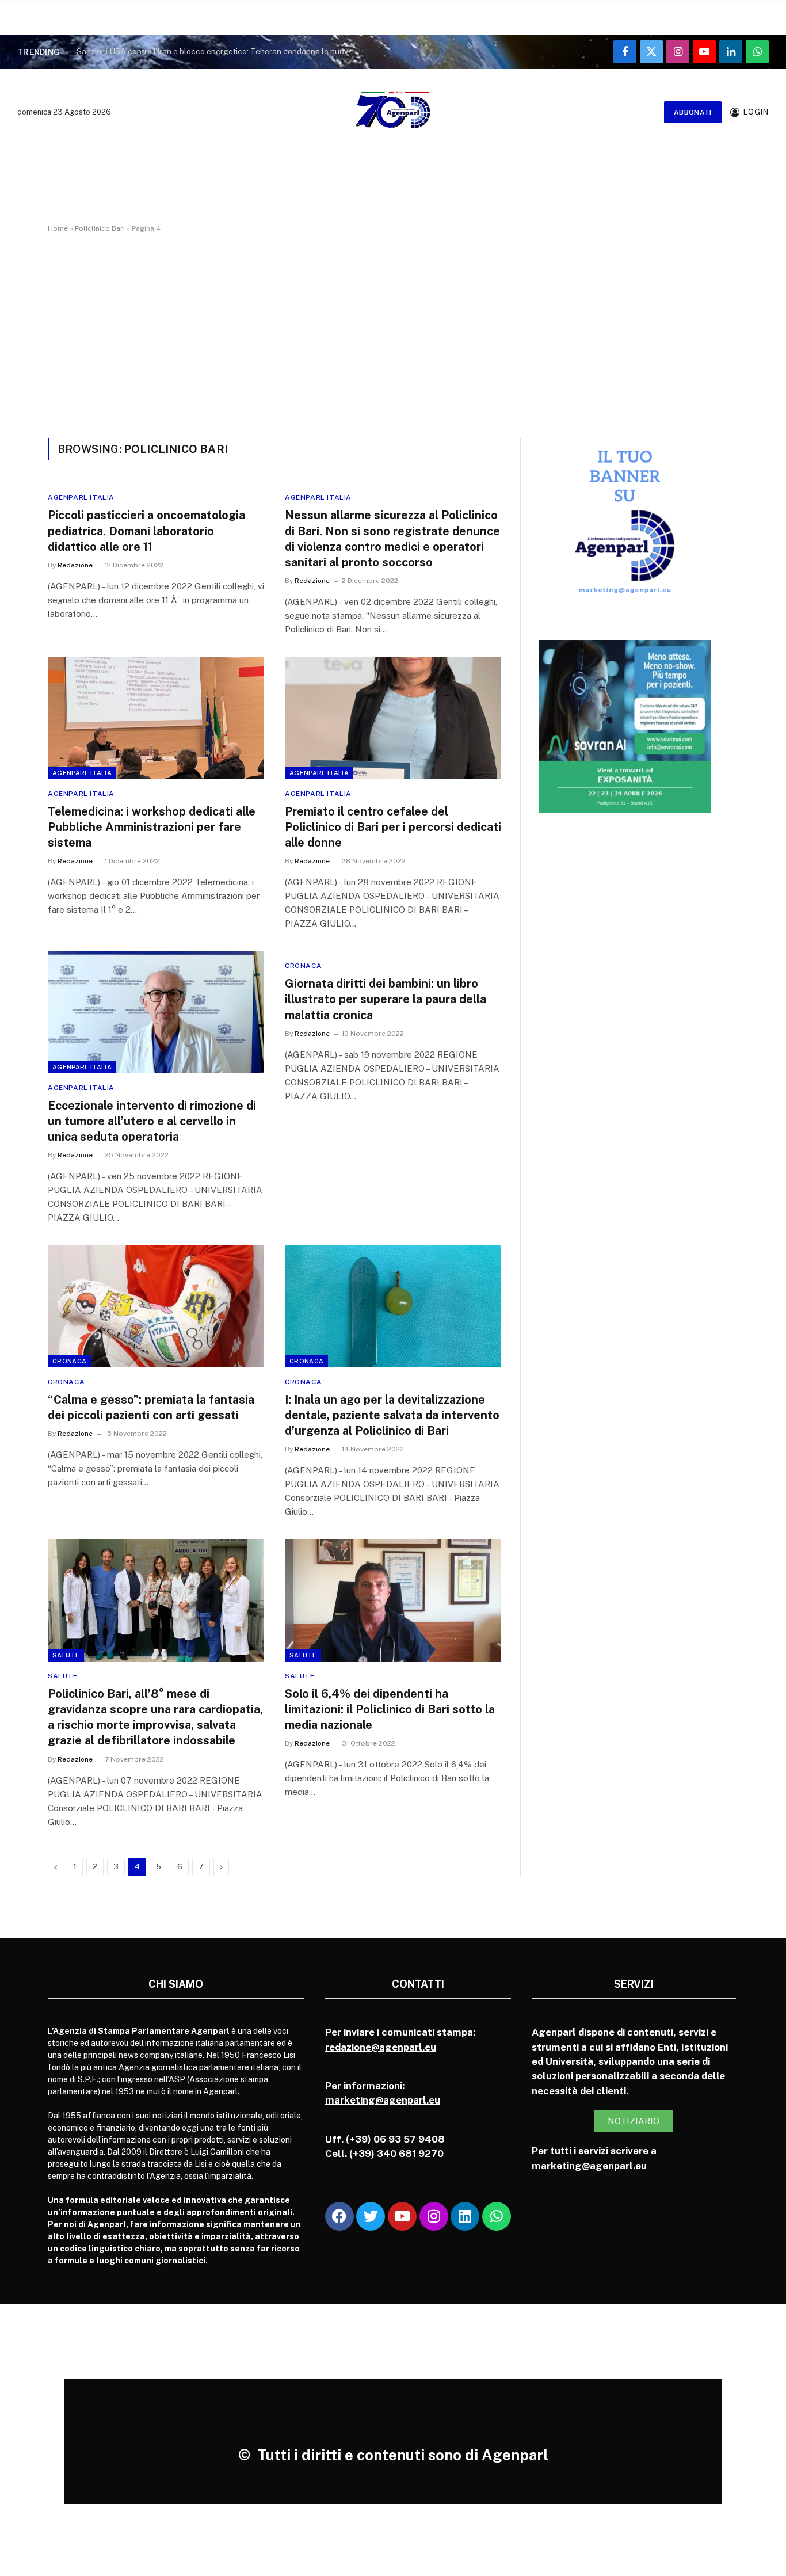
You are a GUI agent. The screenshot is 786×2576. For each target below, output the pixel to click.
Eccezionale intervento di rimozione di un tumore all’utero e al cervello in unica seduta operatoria (152, 1121)
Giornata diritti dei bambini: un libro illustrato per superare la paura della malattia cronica (386, 999)
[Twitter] (371, 2216)
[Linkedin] (465, 2216)
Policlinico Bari (100, 228)
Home (58, 228)
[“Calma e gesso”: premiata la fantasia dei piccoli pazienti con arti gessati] (156, 1306)
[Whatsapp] (497, 2216)
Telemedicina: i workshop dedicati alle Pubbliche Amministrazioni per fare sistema (152, 827)
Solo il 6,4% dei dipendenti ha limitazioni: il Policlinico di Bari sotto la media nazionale (390, 1709)
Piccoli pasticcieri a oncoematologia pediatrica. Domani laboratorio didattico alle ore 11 (146, 531)
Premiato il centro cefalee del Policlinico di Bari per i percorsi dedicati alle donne (393, 827)
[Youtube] (402, 2216)
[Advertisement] (393, 333)
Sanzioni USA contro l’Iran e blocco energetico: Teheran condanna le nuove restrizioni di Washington (220, 51)
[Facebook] (339, 2216)
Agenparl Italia (81, 497)
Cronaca (303, 966)
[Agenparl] (393, 112)
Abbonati (693, 112)
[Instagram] (434, 2216)
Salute (66, 1655)
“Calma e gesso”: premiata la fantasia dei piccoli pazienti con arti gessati (151, 1407)
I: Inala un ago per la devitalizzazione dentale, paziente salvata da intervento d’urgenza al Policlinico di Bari (392, 1415)
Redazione (75, 565)
